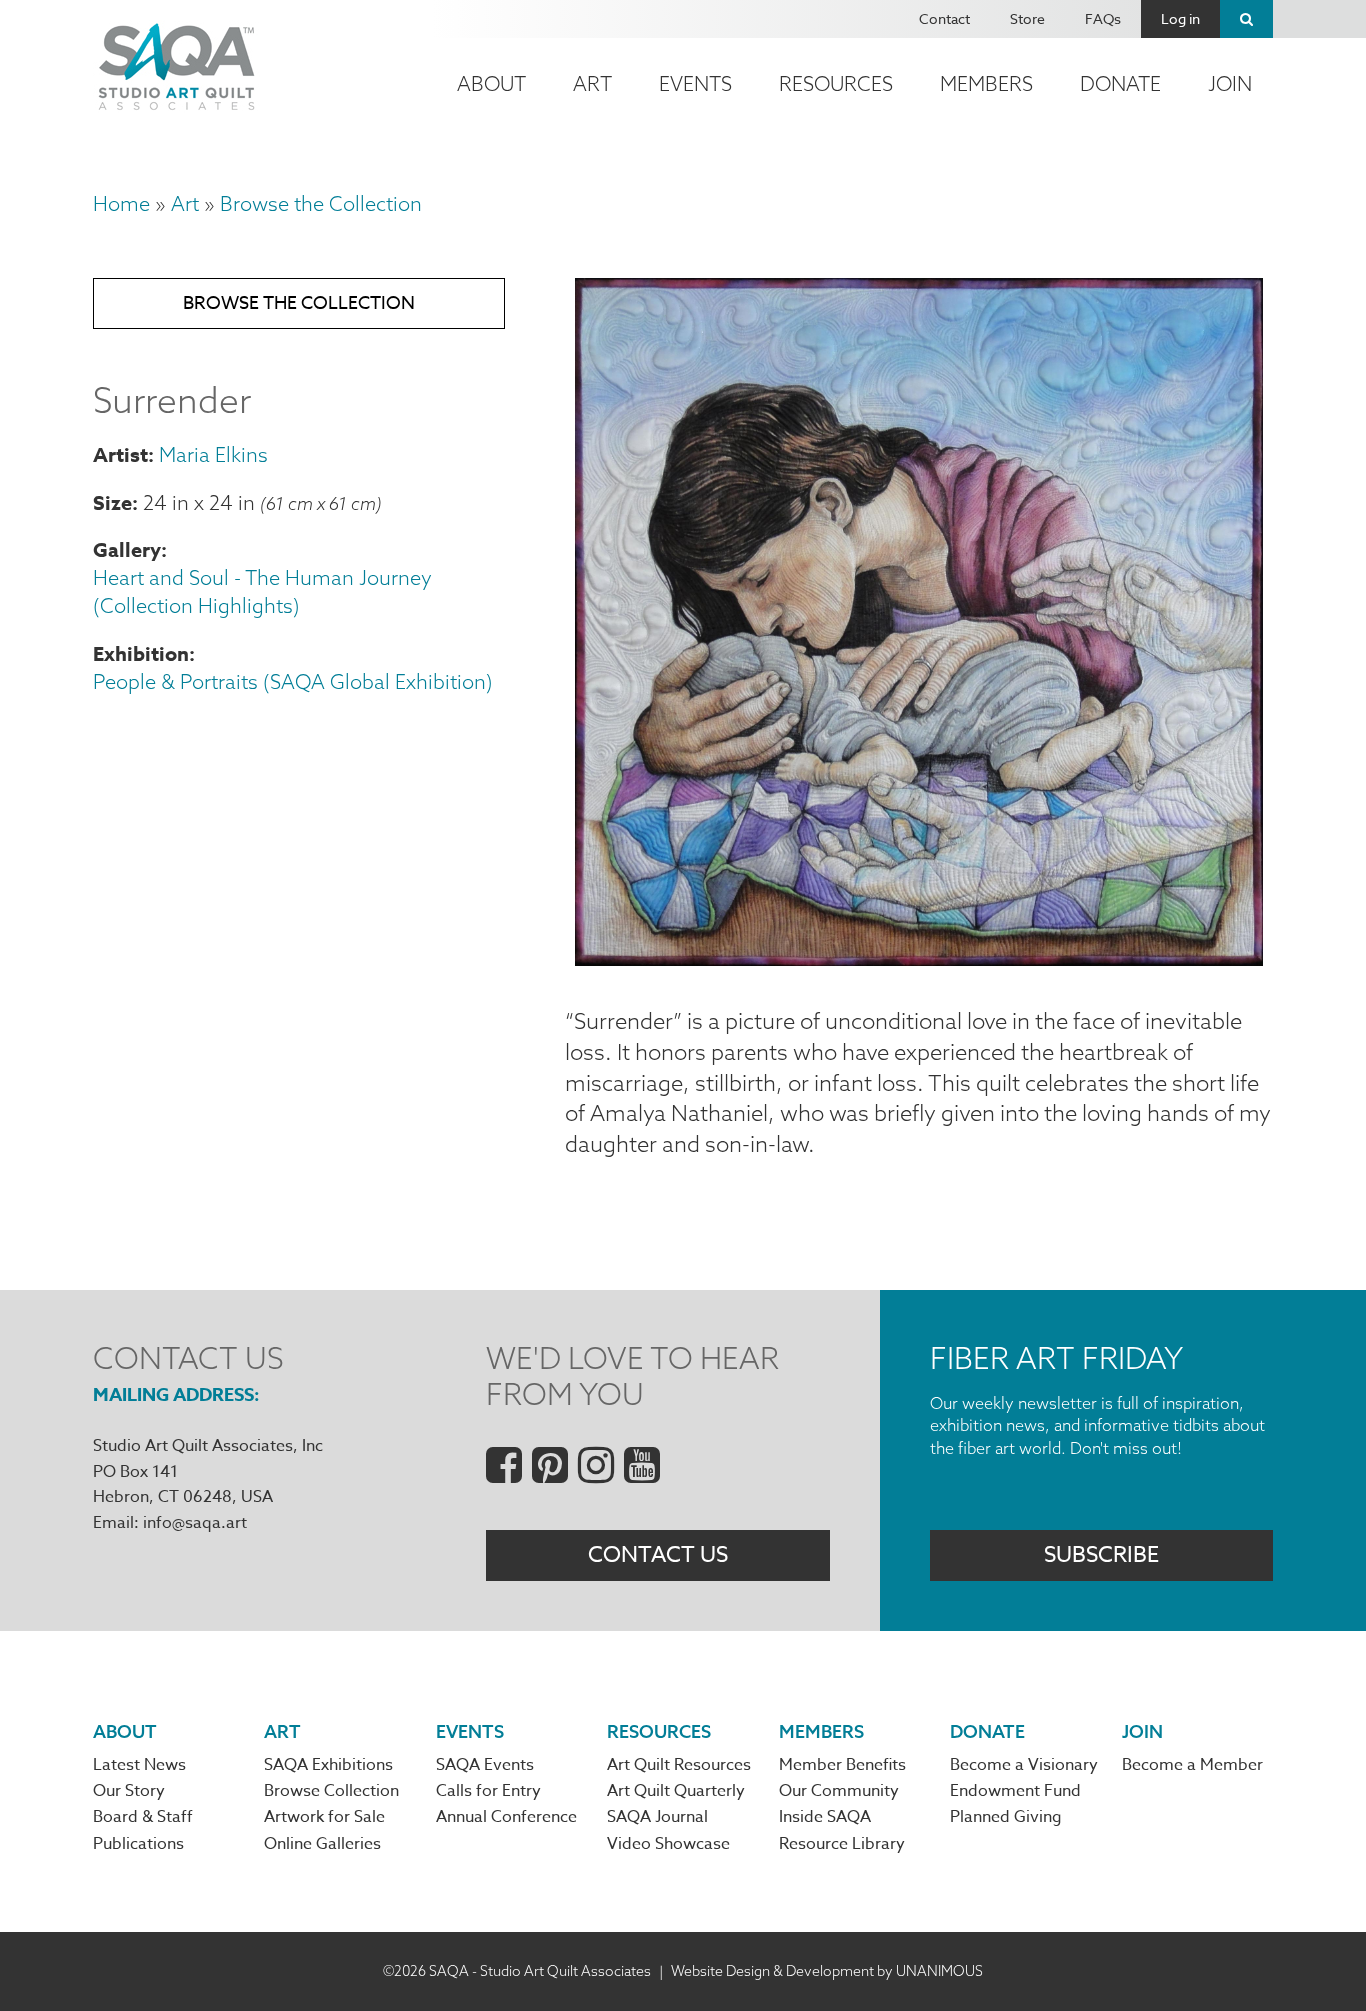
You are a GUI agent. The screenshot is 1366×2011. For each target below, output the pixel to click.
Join (1230, 83)
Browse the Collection (321, 203)
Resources (836, 83)
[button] (919, 958)
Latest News (139, 1765)
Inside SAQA (825, 1817)
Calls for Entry (488, 1791)
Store (1027, 18)
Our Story (129, 1791)
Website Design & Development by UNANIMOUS (827, 1971)
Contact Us (658, 1555)
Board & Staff (143, 1817)
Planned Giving (1006, 1817)
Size (112, 502)
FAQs (1103, 18)
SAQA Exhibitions (328, 1765)
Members (986, 83)
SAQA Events (485, 1765)
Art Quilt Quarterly (676, 1791)
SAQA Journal (657, 1817)
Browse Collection (331, 1791)
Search (1246, 19)
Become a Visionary (1024, 1765)
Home (121, 203)
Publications (138, 1844)
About (491, 83)
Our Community (839, 1791)
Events (695, 83)
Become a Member (1192, 1765)
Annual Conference (506, 1817)
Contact (944, 18)
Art (592, 83)
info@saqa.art (195, 1523)
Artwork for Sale (324, 1817)
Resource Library (842, 1844)
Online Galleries (322, 1844)
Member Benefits (842, 1765)
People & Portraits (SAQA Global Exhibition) (293, 681)
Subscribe (1101, 1555)
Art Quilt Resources (679, 1765)
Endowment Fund (1015, 1791)
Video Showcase (668, 1844)
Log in (1180, 18)
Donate (1120, 83)
